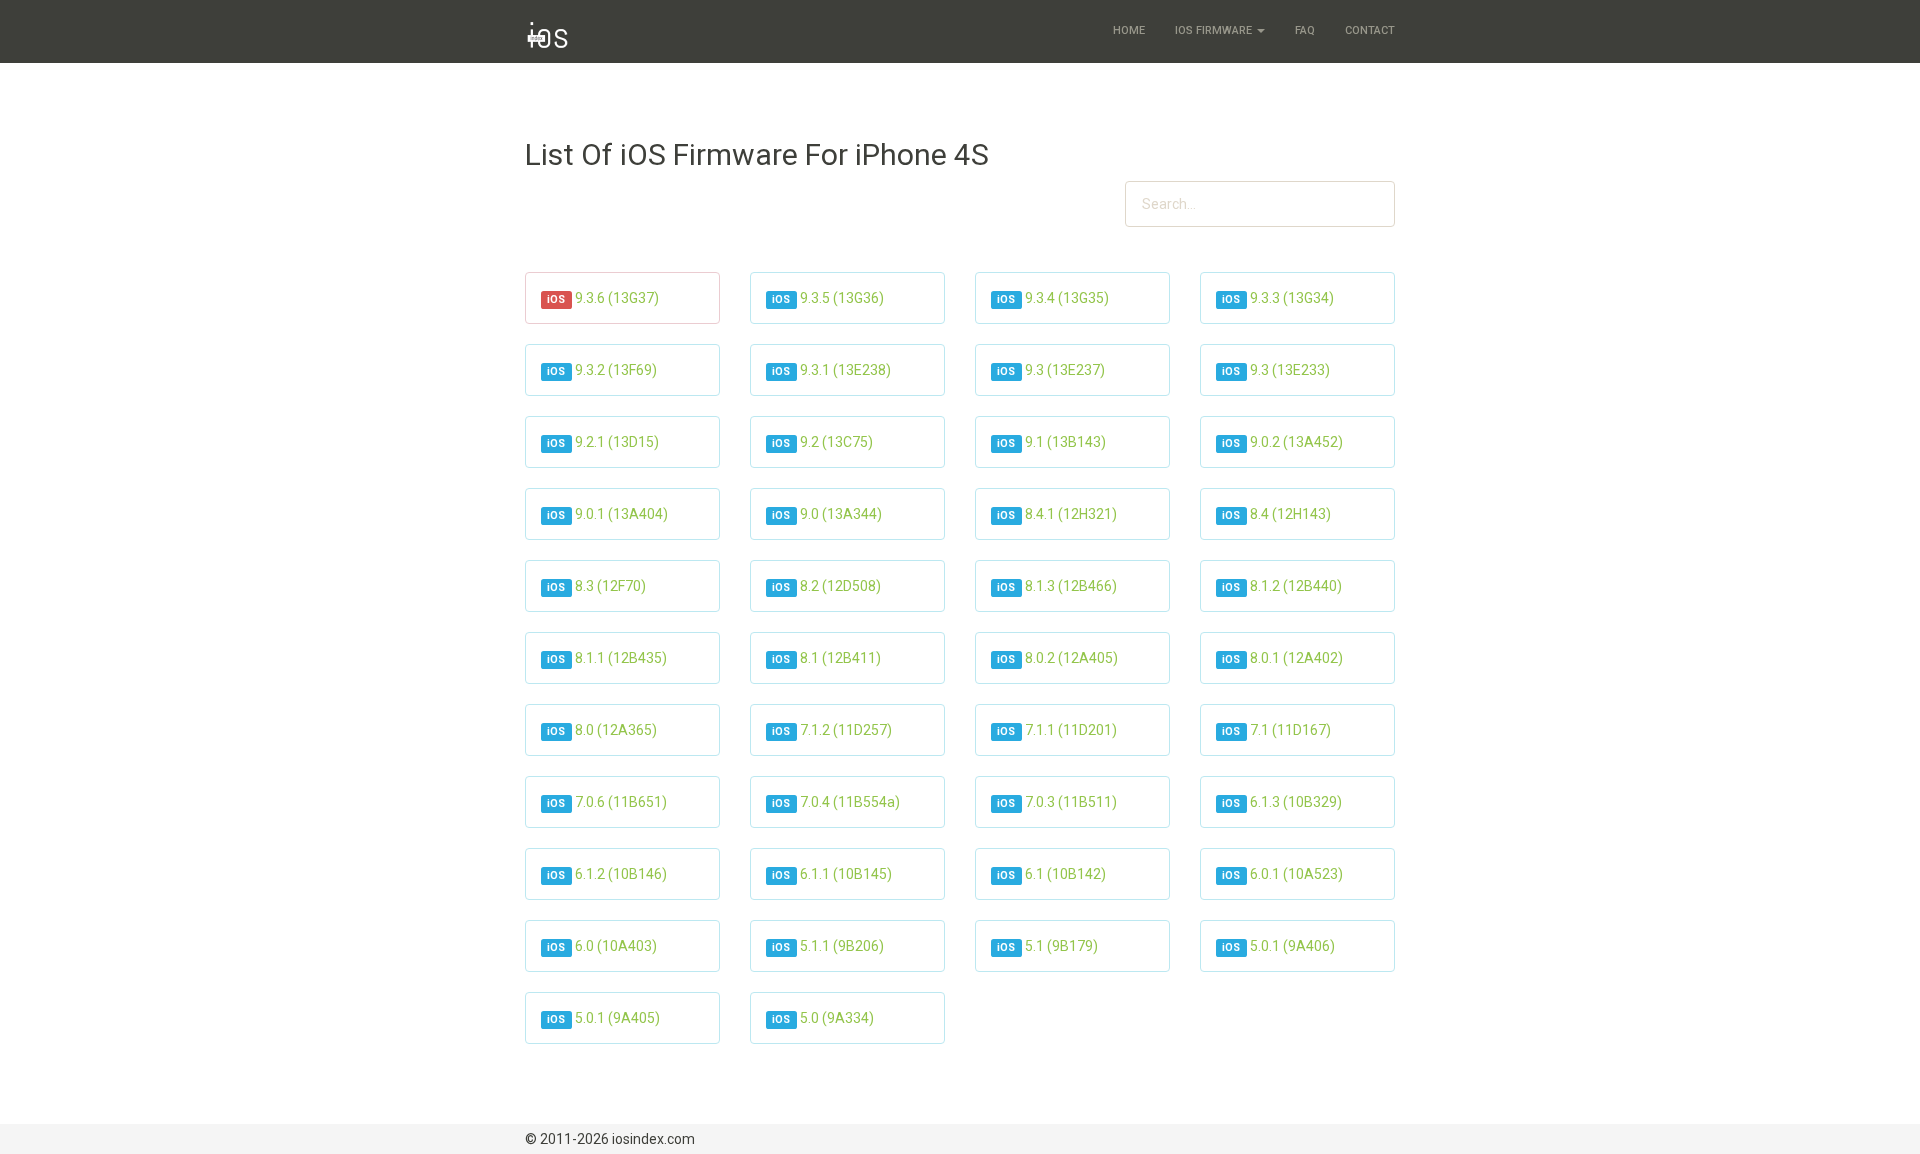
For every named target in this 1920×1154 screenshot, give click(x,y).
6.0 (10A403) (616, 946)
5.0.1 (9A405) (617, 1018)
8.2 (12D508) (840, 586)
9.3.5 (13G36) (842, 298)
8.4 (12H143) (1290, 514)
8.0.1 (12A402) (1296, 658)
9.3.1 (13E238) (845, 370)
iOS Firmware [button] (1215, 30)
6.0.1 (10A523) (1296, 874)
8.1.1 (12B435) (621, 658)
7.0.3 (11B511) (1071, 802)
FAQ (1305, 30)
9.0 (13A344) (841, 514)
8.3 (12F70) (610, 586)
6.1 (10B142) (1065, 874)
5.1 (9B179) (1061, 946)
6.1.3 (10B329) (1296, 802)
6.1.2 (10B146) (621, 874)
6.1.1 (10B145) (846, 874)
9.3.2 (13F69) (616, 370)
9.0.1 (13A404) (621, 514)
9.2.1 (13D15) (617, 442)
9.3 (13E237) (1065, 370)
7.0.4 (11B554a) (850, 802)
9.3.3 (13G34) (1292, 298)
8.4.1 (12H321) (1071, 514)
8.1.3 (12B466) (1071, 586)
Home (1129, 30)
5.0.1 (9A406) (1292, 946)
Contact (1370, 30)
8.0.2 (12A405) (1071, 658)
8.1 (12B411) (840, 658)
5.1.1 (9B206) (842, 946)
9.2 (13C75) (836, 442)
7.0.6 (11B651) (621, 802)
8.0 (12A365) (616, 730)
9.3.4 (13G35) (1067, 298)
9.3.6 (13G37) (617, 298)
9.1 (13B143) (1065, 442)
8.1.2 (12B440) (1296, 586)
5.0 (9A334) (837, 1018)
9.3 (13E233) (1290, 370)
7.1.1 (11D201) (1071, 730)
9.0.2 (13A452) (1296, 442)
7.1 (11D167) (1290, 730)
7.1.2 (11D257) (846, 730)
